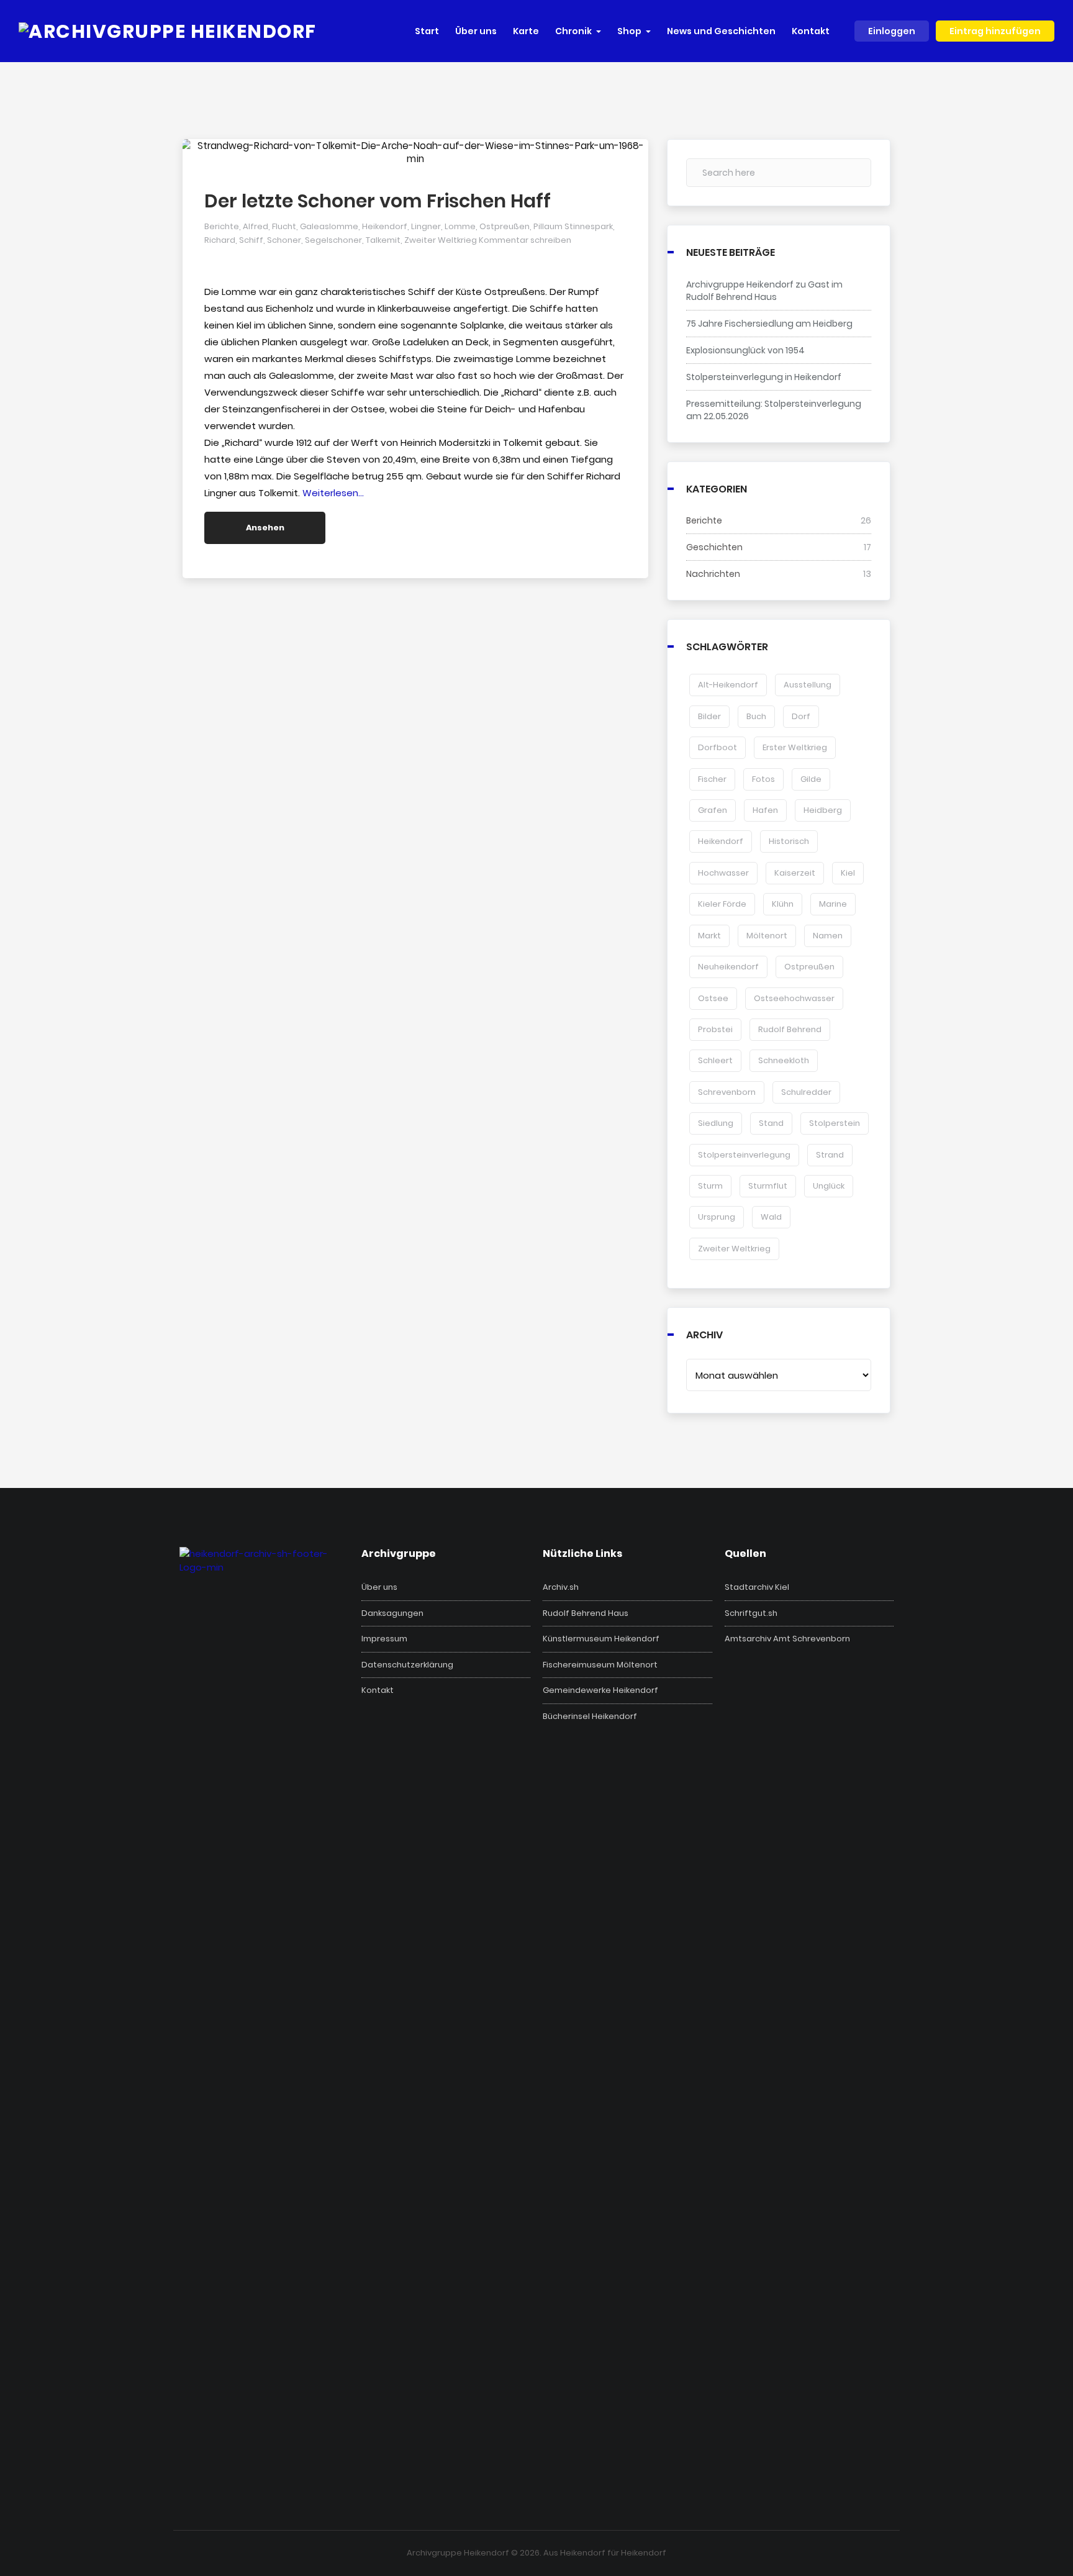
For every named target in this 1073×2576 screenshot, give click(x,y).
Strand (830, 1155)
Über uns (379, 1587)
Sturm (710, 1186)
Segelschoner (333, 240)
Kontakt (378, 1690)
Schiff (251, 240)
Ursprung (717, 1217)
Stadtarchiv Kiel (757, 1587)
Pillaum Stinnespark (573, 226)
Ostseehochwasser (794, 998)
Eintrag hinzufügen (995, 31)
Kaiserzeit (795, 873)
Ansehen (265, 528)
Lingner (426, 226)
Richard (220, 240)
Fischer (712, 779)
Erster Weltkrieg (795, 747)
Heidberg (823, 810)
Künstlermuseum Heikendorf (601, 1639)
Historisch (789, 841)
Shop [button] (629, 31)
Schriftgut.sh (751, 1613)
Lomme (460, 226)
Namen (828, 936)
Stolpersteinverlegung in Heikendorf (764, 377)
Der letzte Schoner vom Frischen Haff (378, 201)
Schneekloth (784, 1060)
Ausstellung (808, 685)
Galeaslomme (329, 226)
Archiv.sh (561, 1587)
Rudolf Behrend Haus (586, 1613)
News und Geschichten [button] (721, 31)
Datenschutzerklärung (407, 1665)
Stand (771, 1123)
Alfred (256, 226)
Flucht (284, 226)
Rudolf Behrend (790, 1029)
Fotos (763, 779)
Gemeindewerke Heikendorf (600, 1690)
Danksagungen (392, 1613)
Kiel (848, 873)
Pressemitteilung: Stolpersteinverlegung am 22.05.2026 (774, 410)
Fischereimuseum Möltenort (600, 1665)
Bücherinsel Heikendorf (590, 1717)
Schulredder (806, 1092)
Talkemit (383, 240)
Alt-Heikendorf (728, 685)
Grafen (713, 810)
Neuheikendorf (728, 967)
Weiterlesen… (333, 493)
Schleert (715, 1060)
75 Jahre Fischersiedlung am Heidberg (769, 324)
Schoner (284, 240)
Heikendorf (385, 226)
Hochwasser (723, 873)
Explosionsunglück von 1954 (745, 350)
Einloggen (892, 31)
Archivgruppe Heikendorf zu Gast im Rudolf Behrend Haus (764, 291)
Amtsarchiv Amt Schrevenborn (787, 1639)
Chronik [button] (573, 31)
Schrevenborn (727, 1092)
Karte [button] (526, 31)
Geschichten (714, 547)
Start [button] (427, 31)
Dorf (801, 716)
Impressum (384, 1639)
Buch (756, 716)
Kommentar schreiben (525, 240)
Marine (833, 904)
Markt (709, 936)
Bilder (709, 716)
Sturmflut (768, 1186)
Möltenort (767, 936)
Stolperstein (835, 1123)
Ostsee (713, 998)
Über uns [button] (476, 31)
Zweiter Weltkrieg (441, 240)
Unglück (829, 1186)
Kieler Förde (722, 904)
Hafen (765, 810)
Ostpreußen (505, 226)
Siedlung (716, 1123)
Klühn (783, 904)
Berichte (222, 226)
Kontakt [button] (811, 31)
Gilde (811, 779)
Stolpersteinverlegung (744, 1155)
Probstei (715, 1029)
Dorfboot (718, 747)
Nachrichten (713, 574)
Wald (771, 1217)
